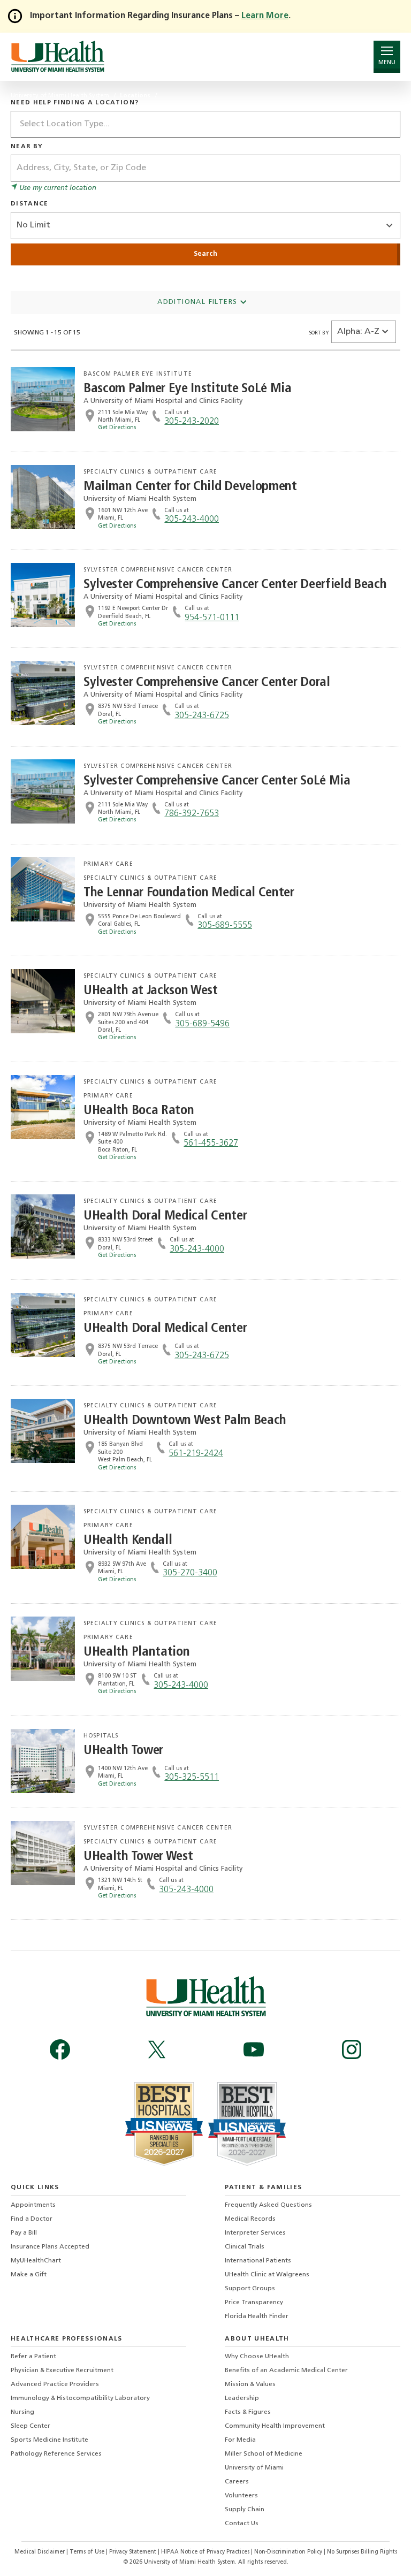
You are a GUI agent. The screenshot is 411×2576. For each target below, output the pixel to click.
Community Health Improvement (275, 2426)
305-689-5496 (202, 1024)
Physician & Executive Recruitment (62, 2371)
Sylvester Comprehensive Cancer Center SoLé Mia (217, 781)
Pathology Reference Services (56, 2454)
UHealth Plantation (136, 1652)
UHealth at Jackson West (151, 991)
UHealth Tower (123, 1751)
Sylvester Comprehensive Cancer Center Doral (207, 683)
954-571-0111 (212, 618)
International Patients (258, 2261)
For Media (240, 2440)
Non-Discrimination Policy (288, 2552)
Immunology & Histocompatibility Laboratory (80, 2398)
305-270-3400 (190, 1573)
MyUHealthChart (36, 2261)
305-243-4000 (192, 520)
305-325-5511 (192, 1778)
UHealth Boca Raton (139, 1111)
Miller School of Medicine (264, 2454)
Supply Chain (245, 2510)
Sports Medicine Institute (50, 2440)
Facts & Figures (248, 2412)
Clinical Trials (245, 2247)
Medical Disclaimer (40, 2552)
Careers (237, 2482)
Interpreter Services (255, 2233)
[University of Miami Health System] (58, 56)
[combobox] (205, 124)
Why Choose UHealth (257, 2357)
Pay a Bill (24, 2233)
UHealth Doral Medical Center (165, 1216)
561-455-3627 (211, 1144)
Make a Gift (29, 2275)
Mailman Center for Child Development (190, 487)
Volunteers (241, 2496)
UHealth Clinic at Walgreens (267, 2275)
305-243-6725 (202, 716)
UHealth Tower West (138, 1857)
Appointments (33, 2205)
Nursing (22, 2412)
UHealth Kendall (128, 1540)
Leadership (242, 2398)
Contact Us (242, 2524)
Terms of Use (88, 2552)
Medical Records (250, 2219)
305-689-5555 (225, 926)
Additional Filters (199, 302)
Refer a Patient (33, 2357)
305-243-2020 (192, 422)
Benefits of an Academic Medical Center (286, 2371)
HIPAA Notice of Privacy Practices (205, 2552)
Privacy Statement (134, 2552)
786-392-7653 (192, 814)
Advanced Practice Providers (55, 2384)
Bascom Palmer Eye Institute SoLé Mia (188, 389)
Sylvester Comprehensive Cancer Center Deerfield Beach (235, 585)
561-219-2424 (196, 1454)
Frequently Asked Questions (268, 2205)
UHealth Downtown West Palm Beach (185, 1420)
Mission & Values (250, 2384)
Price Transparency (254, 2303)
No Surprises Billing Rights (362, 2552)
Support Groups (250, 2289)
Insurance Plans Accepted (50, 2247)
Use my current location (57, 188)
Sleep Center (31, 2426)
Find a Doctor (32, 2219)
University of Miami (254, 2468)
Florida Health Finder (257, 2316)
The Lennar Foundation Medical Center (189, 893)
